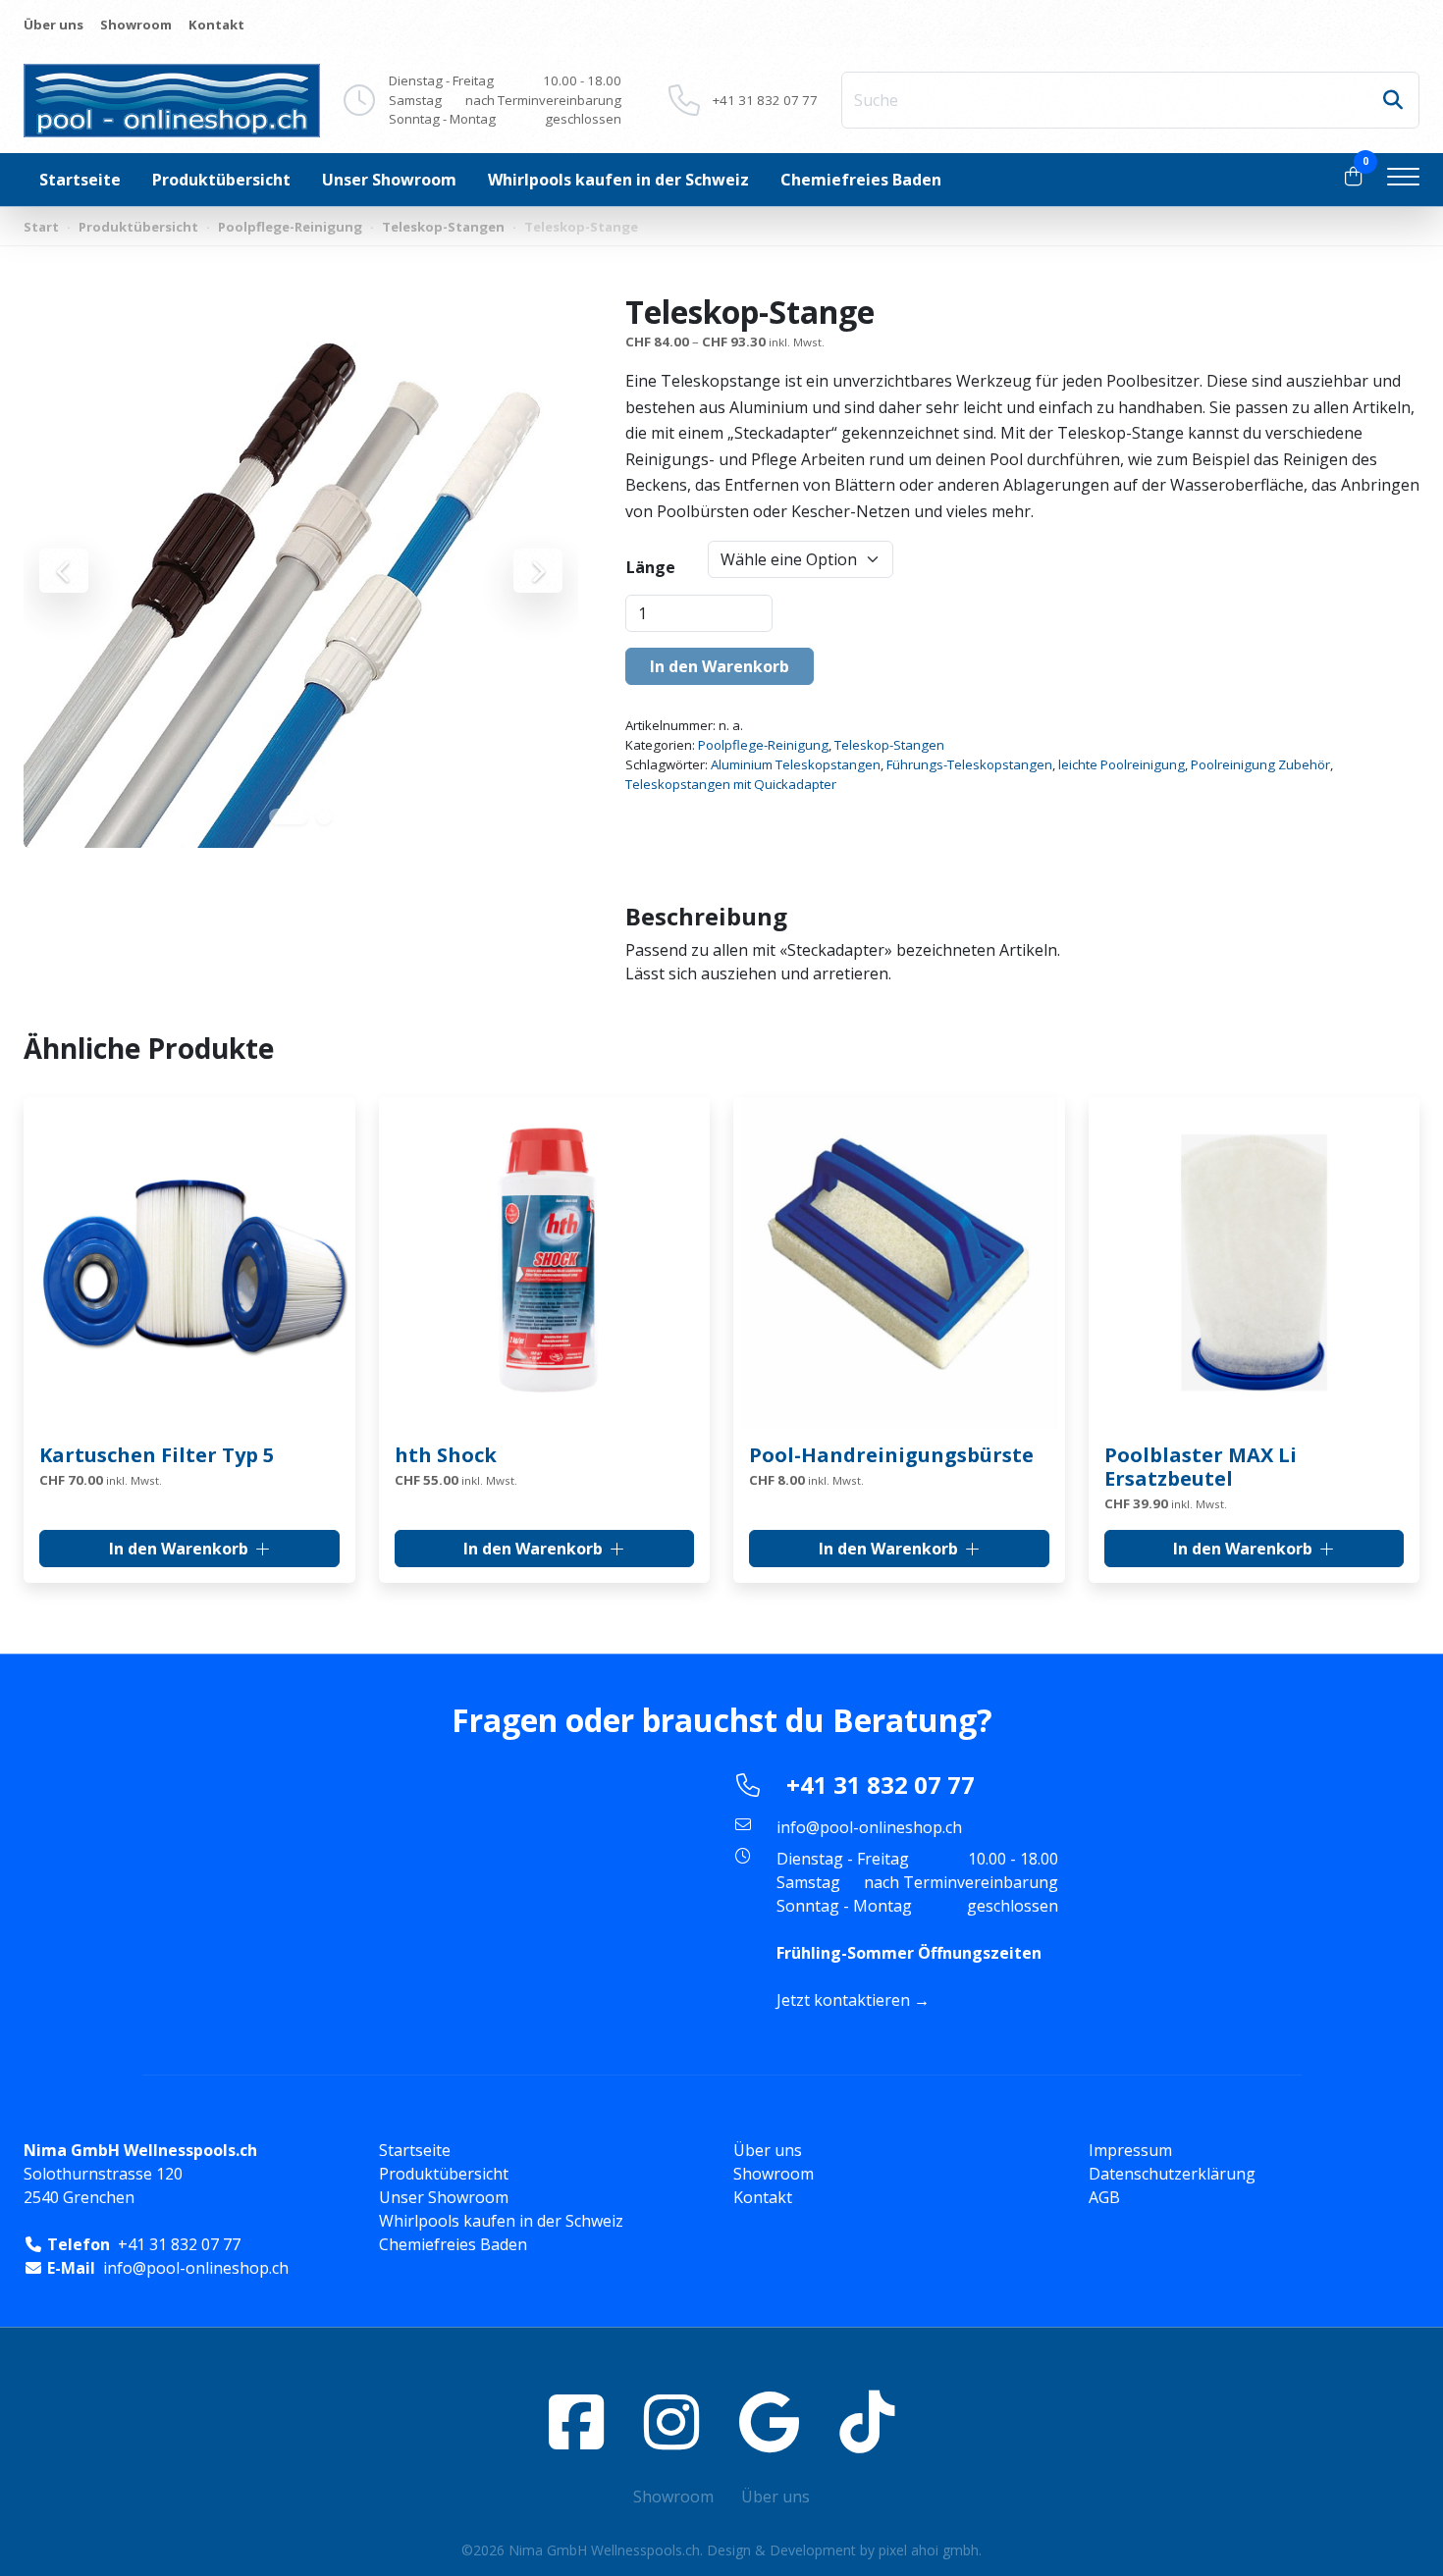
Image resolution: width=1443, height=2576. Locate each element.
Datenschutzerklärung (1172, 2174)
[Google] (769, 2421)
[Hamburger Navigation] (1403, 180)
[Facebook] (576, 2421)
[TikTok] (867, 2421)
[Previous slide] (64, 571)
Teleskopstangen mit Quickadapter (731, 784)
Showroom (136, 25)
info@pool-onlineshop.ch (869, 1827)
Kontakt (216, 25)
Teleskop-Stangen (443, 227)
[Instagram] (671, 2421)
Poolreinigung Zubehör (1260, 764)
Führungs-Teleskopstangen (969, 764)
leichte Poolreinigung (1122, 764)
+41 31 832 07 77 (765, 100)
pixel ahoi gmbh (929, 2550)
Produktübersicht (221, 180)
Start (41, 227)
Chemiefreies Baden (861, 180)
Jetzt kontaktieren (843, 2000)
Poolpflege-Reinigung (290, 227)
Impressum (1130, 2150)
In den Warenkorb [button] (179, 1549)
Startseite (80, 180)
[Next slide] (538, 571)
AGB (1104, 2197)
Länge (651, 567)
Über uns (53, 25)
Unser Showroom (389, 180)
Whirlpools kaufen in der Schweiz (618, 180)
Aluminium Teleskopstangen (796, 764)
